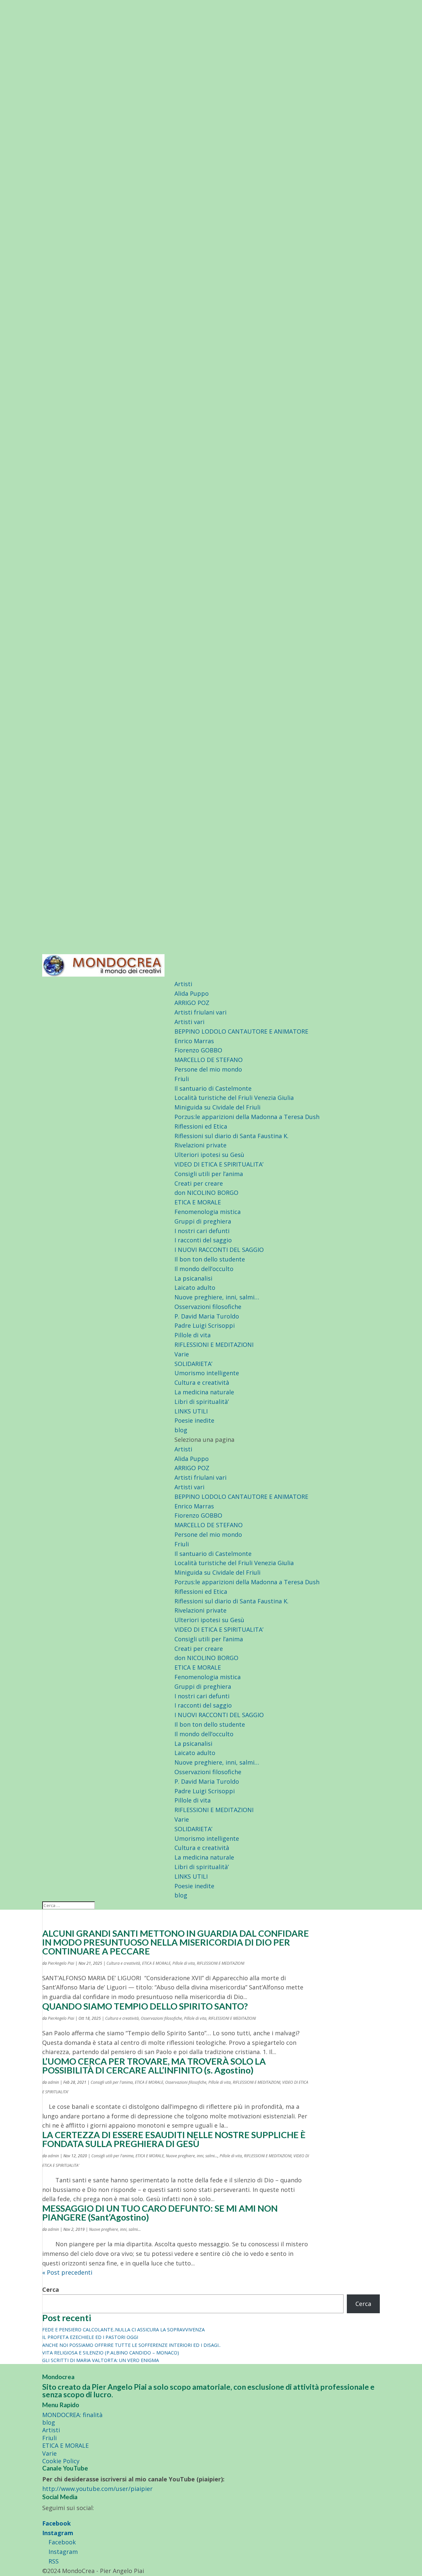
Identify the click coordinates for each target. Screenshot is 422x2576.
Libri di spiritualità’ (202, 1402)
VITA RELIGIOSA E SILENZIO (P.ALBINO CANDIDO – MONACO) (111, 2353)
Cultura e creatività (202, 1382)
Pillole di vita (193, 1335)
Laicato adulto (195, 1288)
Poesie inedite (194, 1420)
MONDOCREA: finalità (72, 2415)
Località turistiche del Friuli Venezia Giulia (234, 1098)
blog (181, 1430)
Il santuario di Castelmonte (213, 1088)
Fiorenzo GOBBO (198, 1050)
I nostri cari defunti (202, 1231)
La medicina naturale (204, 1392)
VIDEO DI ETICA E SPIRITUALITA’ (219, 1164)
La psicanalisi (193, 1278)
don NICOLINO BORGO (206, 1193)
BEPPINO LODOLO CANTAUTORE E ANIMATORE (241, 1031)
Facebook (57, 2523)
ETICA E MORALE (198, 1202)
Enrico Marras (194, 1041)
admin (53, 2082)
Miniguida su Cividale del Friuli (217, 1107)
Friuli (182, 1079)
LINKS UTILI (191, 1411)
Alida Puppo (192, 993)
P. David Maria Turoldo (207, 1316)
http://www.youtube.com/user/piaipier (97, 2489)
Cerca (51, 2289)
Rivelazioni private (200, 1145)
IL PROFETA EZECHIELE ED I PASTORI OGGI (90, 2337)
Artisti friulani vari (200, 1012)
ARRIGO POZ (192, 1003)
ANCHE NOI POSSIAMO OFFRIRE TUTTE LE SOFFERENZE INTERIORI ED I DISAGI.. (131, 2345)
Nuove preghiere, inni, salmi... (192, 2156)
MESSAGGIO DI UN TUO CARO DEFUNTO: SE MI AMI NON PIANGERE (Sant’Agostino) (160, 2213)
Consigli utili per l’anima (209, 1174)
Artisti (183, 984)
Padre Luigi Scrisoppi (205, 1325)
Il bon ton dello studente (210, 1259)
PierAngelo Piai (61, 1963)
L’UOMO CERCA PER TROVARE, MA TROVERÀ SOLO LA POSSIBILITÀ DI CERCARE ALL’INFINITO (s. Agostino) (154, 2066)
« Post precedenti (67, 2272)
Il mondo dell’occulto (204, 1269)
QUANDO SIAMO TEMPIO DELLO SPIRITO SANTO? (145, 2006)
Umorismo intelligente (207, 1373)
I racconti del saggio (203, 1240)
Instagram (58, 2533)
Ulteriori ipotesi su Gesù (209, 1155)
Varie (182, 1354)
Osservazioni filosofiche (208, 1307)
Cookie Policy (61, 2461)
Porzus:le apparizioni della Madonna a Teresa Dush (247, 1117)
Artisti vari (189, 1022)
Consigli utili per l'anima (112, 2082)
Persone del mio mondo (208, 1069)
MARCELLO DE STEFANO (209, 1060)
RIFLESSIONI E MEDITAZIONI (214, 1345)
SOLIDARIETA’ (193, 1364)
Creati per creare (199, 1183)
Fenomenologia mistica (208, 1212)
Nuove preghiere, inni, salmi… (217, 1297)
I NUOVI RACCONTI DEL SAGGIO (219, 1250)
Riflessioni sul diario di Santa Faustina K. (231, 1136)
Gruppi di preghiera (203, 1221)
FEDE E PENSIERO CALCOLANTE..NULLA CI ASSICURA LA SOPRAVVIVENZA (123, 2330)
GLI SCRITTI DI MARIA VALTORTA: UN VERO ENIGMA (101, 2360)
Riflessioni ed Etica (201, 1126)
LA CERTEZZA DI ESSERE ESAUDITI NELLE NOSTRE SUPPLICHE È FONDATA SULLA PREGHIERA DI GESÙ (174, 2139)
